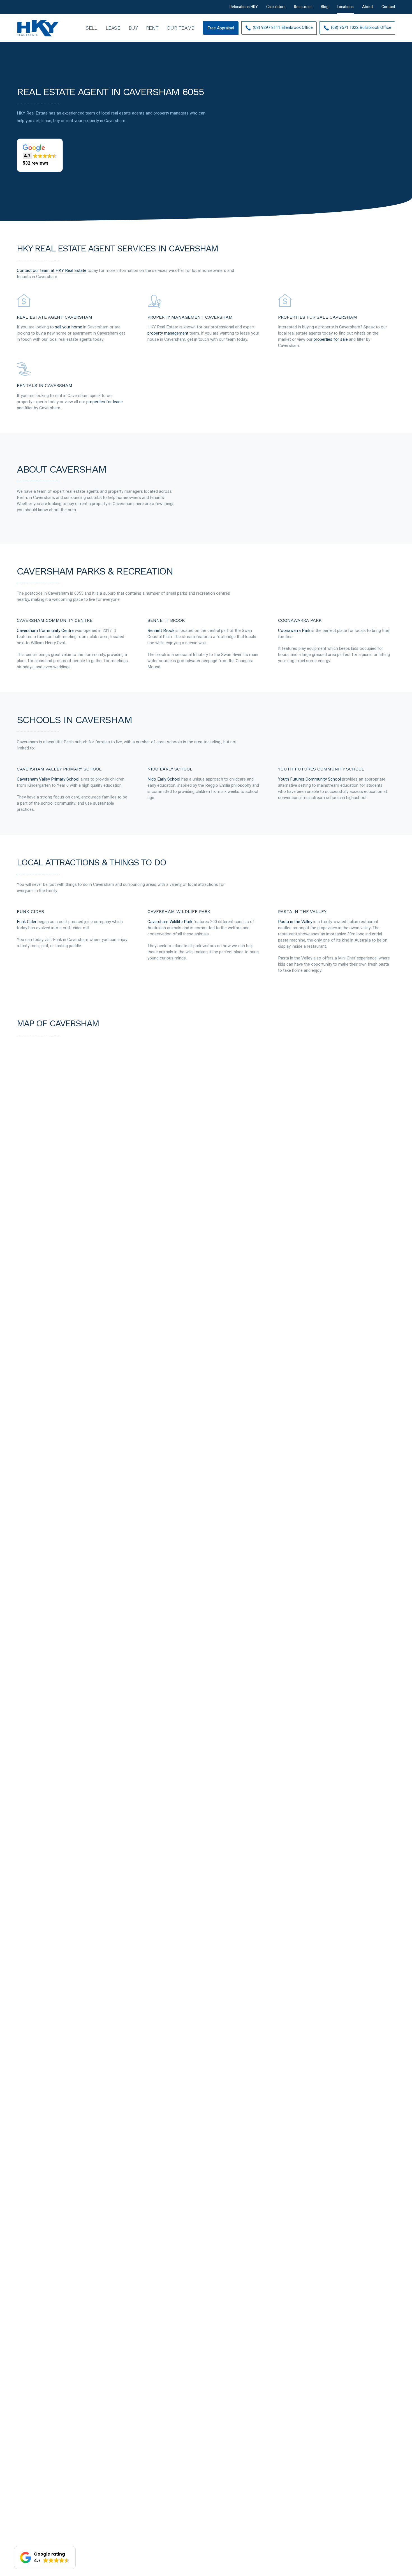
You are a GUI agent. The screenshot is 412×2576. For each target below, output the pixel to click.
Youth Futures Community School (309, 779)
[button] (40, 155)
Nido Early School (164, 779)
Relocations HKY (244, 7)
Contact (388, 7)
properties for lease (105, 402)
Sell (92, 28)
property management (168, 333)
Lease (113, 28)
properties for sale (331, 339)
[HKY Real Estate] (38, 28)
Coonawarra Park (294, 630)
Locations (345, 7)
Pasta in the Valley (295, 922)
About (368, 7)
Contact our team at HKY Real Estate (52, 270)
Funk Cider (27, 922)
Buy (133, 28)
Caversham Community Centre (45, 630)
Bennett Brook (161, 630)
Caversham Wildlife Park (170, 922)
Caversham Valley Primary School (48, 779)
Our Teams (181, 28)
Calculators (276, 7)
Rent (152, 28)
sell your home (69, 327)
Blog (325, 7)
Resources (303, 7)
